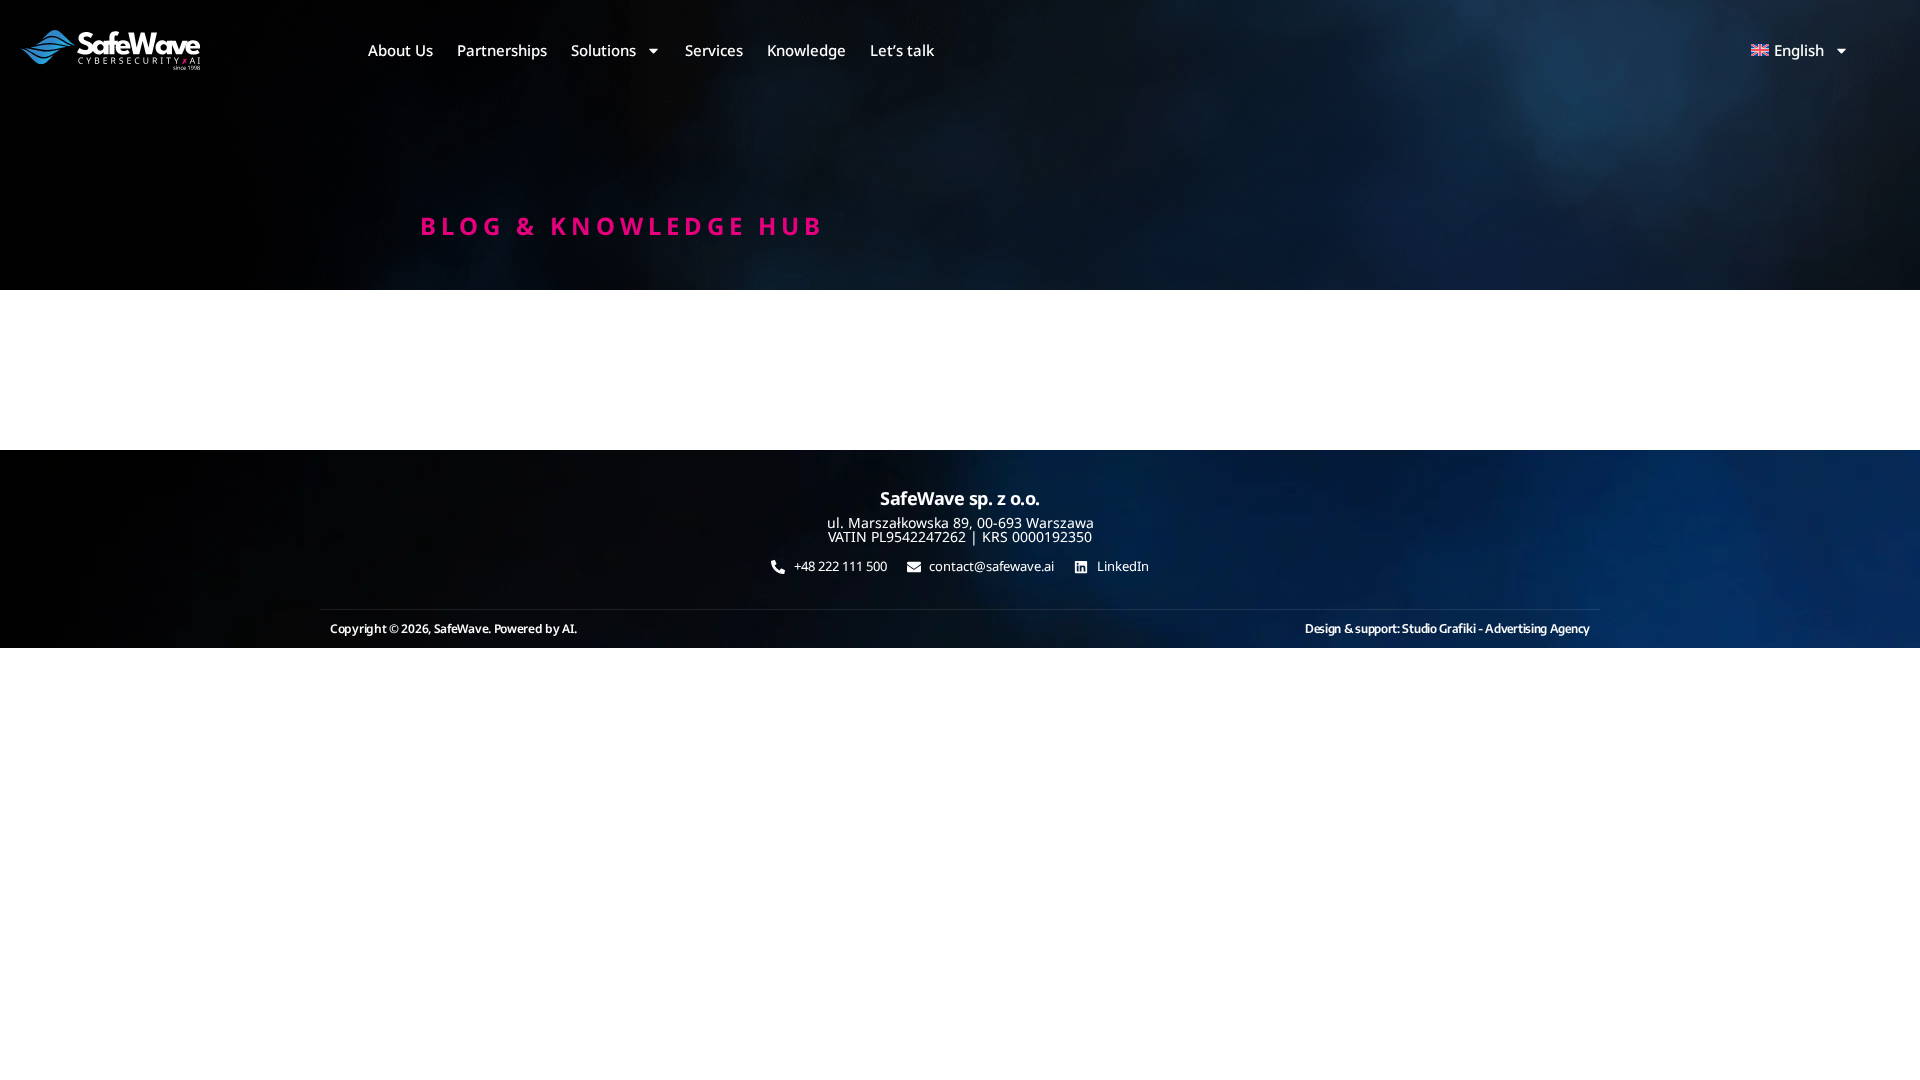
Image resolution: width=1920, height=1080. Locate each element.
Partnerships (502, 50)
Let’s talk (902, 50)
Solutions (603, 50)
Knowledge (806, 50)
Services (714, 50)
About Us (400, 50)
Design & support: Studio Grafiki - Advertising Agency (1447, 628)
